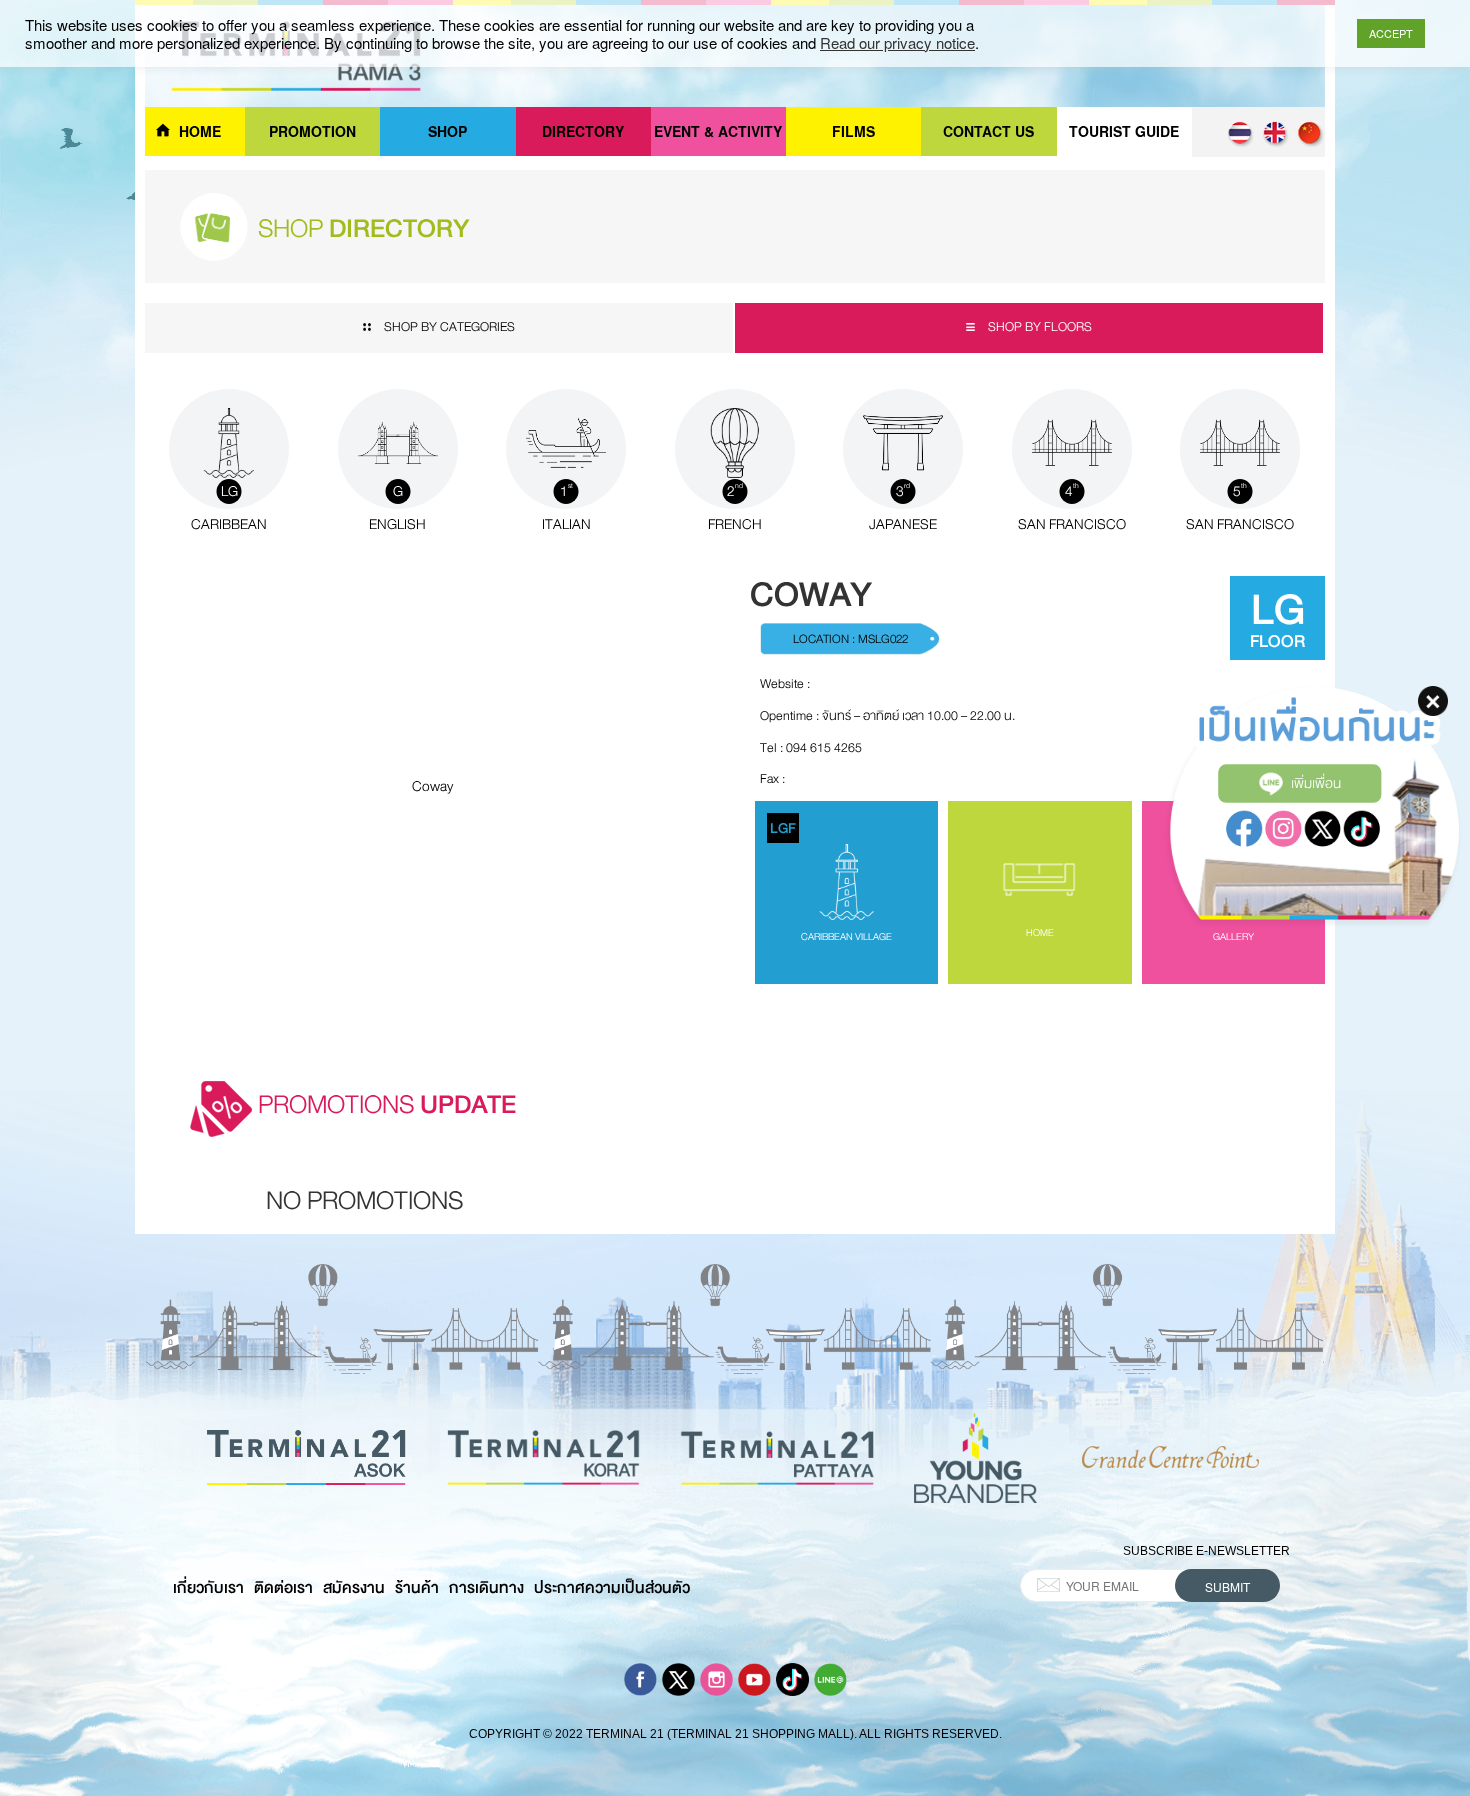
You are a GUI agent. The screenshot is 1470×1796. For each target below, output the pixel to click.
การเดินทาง (486, 1588)
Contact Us (988, 131)
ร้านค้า (417, 1588)
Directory (583, 131)
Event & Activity (718, 131)
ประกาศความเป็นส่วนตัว (612, 1588)
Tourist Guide (1124, 131)
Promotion (312, 131)
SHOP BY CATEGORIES (449, 327)
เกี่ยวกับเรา (208, 1588)
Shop (447, 131)
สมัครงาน (354, 1588)
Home (200, 131)
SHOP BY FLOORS (1038, 327)
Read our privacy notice (897, 43)
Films (853, 131)
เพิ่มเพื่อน (1316, 783)
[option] (364, 1206)
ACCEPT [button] (1391, 33)
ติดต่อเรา (283, 1588)
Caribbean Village (831, 881)
